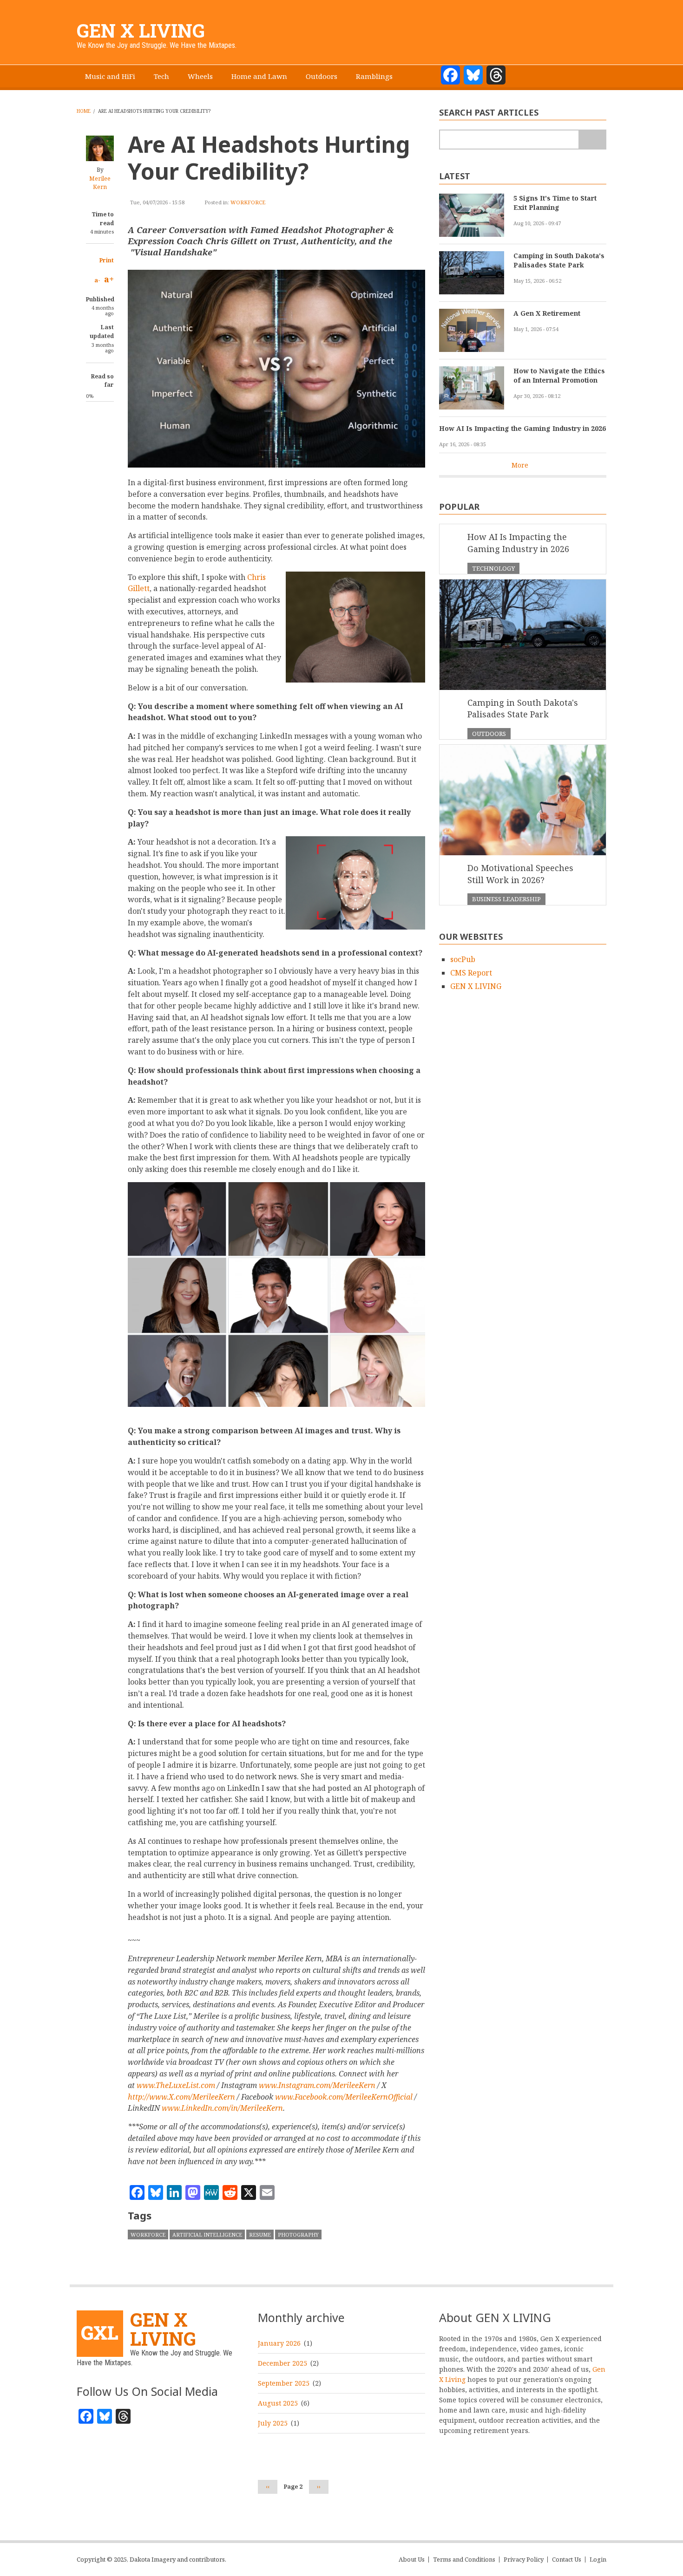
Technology (493, 568)
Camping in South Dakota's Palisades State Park (559, 260)
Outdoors (322, 76)
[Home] (100, 2333)
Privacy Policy (524, 2560)
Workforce (248, 202)
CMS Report (471, 973)
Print (107, 260)
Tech (161, 76)
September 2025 (284, 2383)
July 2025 (273, 2423)
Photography (298, 2234)
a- (97, 280)
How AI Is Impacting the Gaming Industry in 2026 (522, 428)
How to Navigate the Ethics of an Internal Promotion (559, 375)
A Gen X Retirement (547, 313)
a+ (109, 279)
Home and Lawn (259, 76)
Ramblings (374, 76)
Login (598, 2560)
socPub (463, 959)
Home (84, 111)
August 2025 (278, 2403)
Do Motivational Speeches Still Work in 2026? (520, 874)
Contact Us (567, 2560)
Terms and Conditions (464, 2560)
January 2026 (279, 2343)
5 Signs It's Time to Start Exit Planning (555, 203)
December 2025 (282, 2363)
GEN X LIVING (141, 30)
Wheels (200, 76)
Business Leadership (506, 899)
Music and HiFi (110, 76)
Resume (260, 2234)
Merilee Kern (100, 183)
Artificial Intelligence (207, 2234)
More (520, 465)
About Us (412, 2560)
